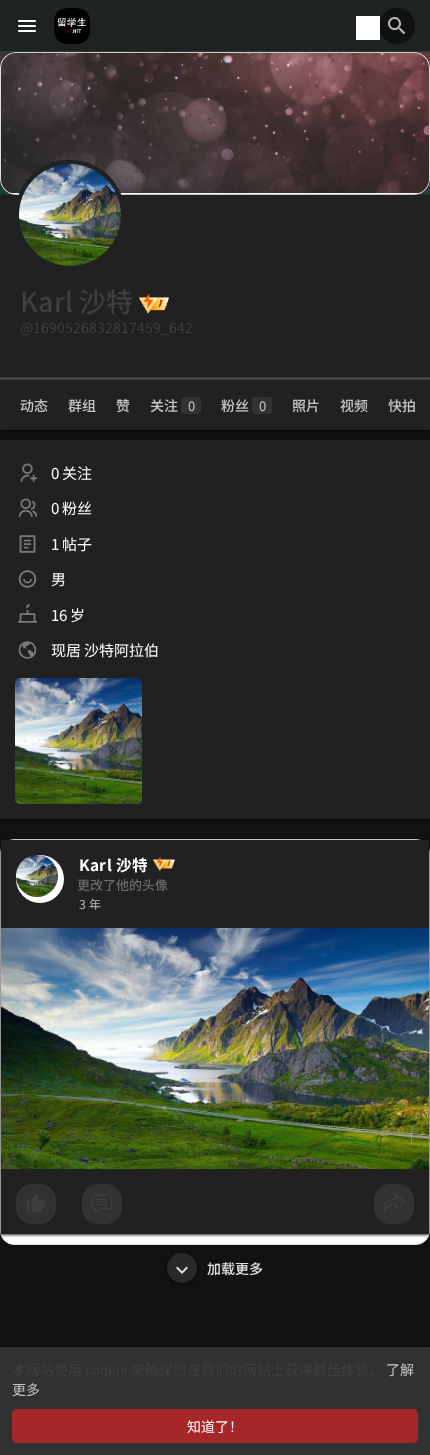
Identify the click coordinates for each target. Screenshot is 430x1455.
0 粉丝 (71, 507)
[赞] (215, 1209)
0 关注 (71, 472)
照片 (306, 405)
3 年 (90, 904)
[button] (397, 26)
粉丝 (243, 405)
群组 (82, 405)
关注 (172, 405)
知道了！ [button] (215, 1426)
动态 (34, 405)
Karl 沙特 (113, 864)
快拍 (402, 405)
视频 (354, 405)
